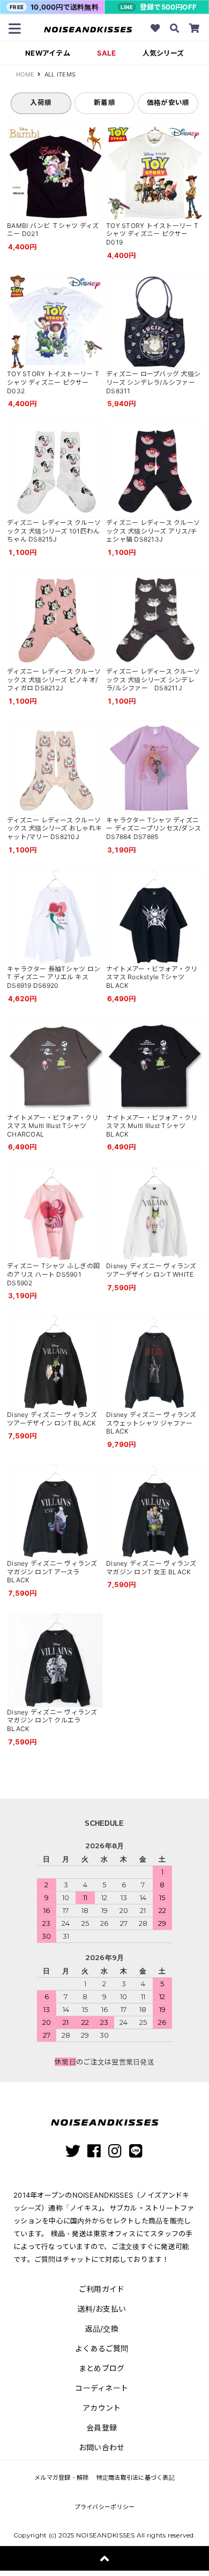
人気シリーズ (163, 53)
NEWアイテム (48, 53)
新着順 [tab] (104, 102)
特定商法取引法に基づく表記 (136, 2478)
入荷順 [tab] (41, 102)
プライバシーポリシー (105, 2507)
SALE (106, 53)
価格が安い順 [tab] (168, 102)
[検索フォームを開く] (175, 29)
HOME (25, 74)
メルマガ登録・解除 (61, 2478)
